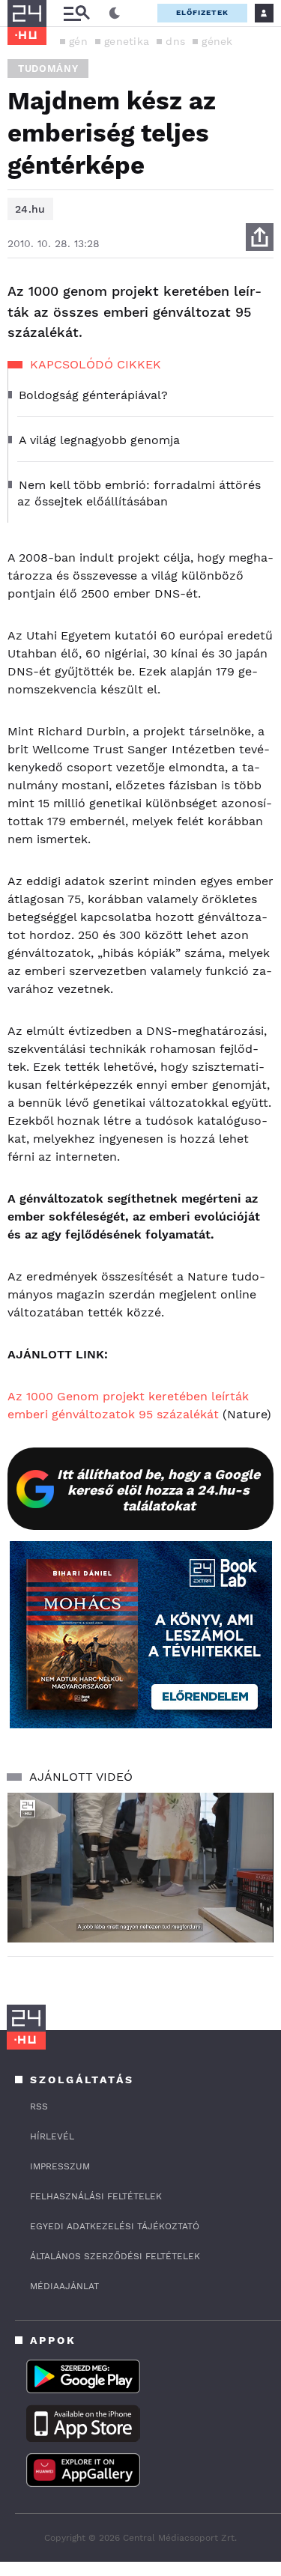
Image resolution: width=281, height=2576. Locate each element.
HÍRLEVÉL (52, 2136)
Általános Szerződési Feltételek (115, 2256)
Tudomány (48, 69)
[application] (140, 1868)
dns (175, 41)
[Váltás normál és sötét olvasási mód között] (115, 13)
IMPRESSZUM (60, 2166)
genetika (127, 41)
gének (217, 41)
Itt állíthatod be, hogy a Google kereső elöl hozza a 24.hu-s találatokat (158, 1490)
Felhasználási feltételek (96, 2196)
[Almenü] (76, 13)
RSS (39, 2106)
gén (78, 41)
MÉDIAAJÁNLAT (64, 2286)
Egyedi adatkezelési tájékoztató (115, 2226)
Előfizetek (202, 12)
